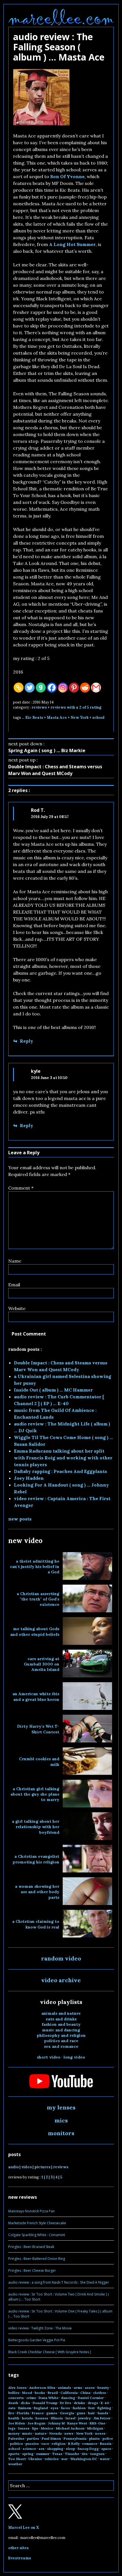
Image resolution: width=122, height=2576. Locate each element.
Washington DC (84, 2459)
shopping (55, 2449)
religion (59, 2444)
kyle (36, 1071)
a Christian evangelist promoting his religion (36, 1859)
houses (42, 2418)
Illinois (57, 2418)
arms (78, 2388)
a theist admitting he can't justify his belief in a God (35, 1567)
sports (14, 2454)
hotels (27, 2418)
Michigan (95, 2428)
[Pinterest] (74, 688)
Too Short (17, 2459)
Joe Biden (17, 2423)
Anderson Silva (42, 2388)
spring (28, 2454)
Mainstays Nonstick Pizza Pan (31, 2211)
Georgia (67, 2413)
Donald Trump (45, 2403)
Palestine (16, 2438)
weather (15, 2464)
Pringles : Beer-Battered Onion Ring (37, 2259)
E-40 (105, 2403)
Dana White (49, 2398)
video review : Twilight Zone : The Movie (40, 2328)
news (69, 2433)
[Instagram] (63, 688)
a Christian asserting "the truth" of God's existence (38, 1599)
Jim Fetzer (102, 2418)
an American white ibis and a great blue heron (36, 1696)
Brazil (53, 2393)
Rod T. (38, 810)
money (14, 2433)
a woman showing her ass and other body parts (37, 1892)
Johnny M (56, 2423)
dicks (25, 2403)
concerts (16, 2398)
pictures (42, 2167)
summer (43, 2454)
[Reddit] (85, 688)
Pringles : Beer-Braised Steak (31, 2247)
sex (42, 2449)
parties (33, 2438)
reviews (39, 707)
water (105, 2459)
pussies (32, 2444)
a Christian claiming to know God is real (36, 1924)
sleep (70, 2449)
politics (16, 2444)
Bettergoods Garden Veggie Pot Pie (37, 2340)
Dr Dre (66, 2403)
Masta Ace (57, 718)
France (38, 2413)
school (98, 718)
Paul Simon (51, 2438)
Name (15, 1261)
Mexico (47, 2428)
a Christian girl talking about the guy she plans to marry (35, 1794)
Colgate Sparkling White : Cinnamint (37, 2235)
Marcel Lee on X (24, 2528)
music (27, 2433)
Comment (21, 1188)
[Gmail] (96, 688)
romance (90, 2444)
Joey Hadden (29, 1478)
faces (66, 2408)
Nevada (55, 2433)
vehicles (52, 2459)
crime (31, 2398)
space (106, 2449)
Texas (57, 2454)
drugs (93, 2403)
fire (11, 2413)
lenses (24, 2428)
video (27, 2167)
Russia (106, 2444)
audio (13, 2167)
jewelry (84, 2418)
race (45, 2444)
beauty (103, 2388)
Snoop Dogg (88, 2449)
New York (80, 718)
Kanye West (77, 2423)
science (29, 2449)
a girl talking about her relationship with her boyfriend (36, 1827)
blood (27, 2393)
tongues (97, 2454)
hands (103, 2413)
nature (41, 2433)
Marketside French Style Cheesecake (37, 2223)
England (41, 2408)
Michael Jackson (70, 2428)
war (65, 2459)
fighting (104, 2408)
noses (100, 2433)
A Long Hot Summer (72, 244)
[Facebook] (52, 688)
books (40, 2393)
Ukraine (35, 2459)
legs (12, 2428)
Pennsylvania (75, 2438)
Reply (27, 1041)
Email (14, 1285)
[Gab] (41, 688)
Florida (23, 2413)
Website (17, 1308)
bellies (14, 2393)
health (14, 2418)
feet (91, 2408)
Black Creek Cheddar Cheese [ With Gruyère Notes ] (50, 2352)
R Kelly (74, 2444)
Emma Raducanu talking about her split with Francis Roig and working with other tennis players (63, 1458)
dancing (68, 2398)
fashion (79, 2408)
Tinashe (72, 2454)
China (85, 2393)
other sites (18, 2548)
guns (81, 2413)
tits (85, 2454)
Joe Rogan (36, 2423)
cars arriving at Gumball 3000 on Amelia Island (42, 1664)
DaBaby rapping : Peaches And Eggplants (60, 1471)
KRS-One (97, 2423)
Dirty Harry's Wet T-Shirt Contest (38, 1729)
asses (90, 2388)
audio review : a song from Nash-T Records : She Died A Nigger (59, 2282)
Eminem (25, 2408)
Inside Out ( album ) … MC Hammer (53, 1390)
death (13, 2403)
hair (91, 2413)
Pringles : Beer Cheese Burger (32, 2270)
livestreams (20, 2558)
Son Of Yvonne (67, 176)
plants (94, 2438)
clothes (100, 2393)
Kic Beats (34, 718)
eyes (54, 2408)
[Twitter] (30, 688)
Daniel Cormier (91, 2398)
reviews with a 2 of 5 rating (76, 707)
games (52, 2413)
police (108, 2438)
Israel (71, 2418)
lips (35, 2428)
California (69, 2393)
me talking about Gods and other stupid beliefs (35, 1631)
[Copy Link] (19, 688)
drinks (79, 2403)
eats (12, 2408)
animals (65, 2388)
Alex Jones (17, 2388)
